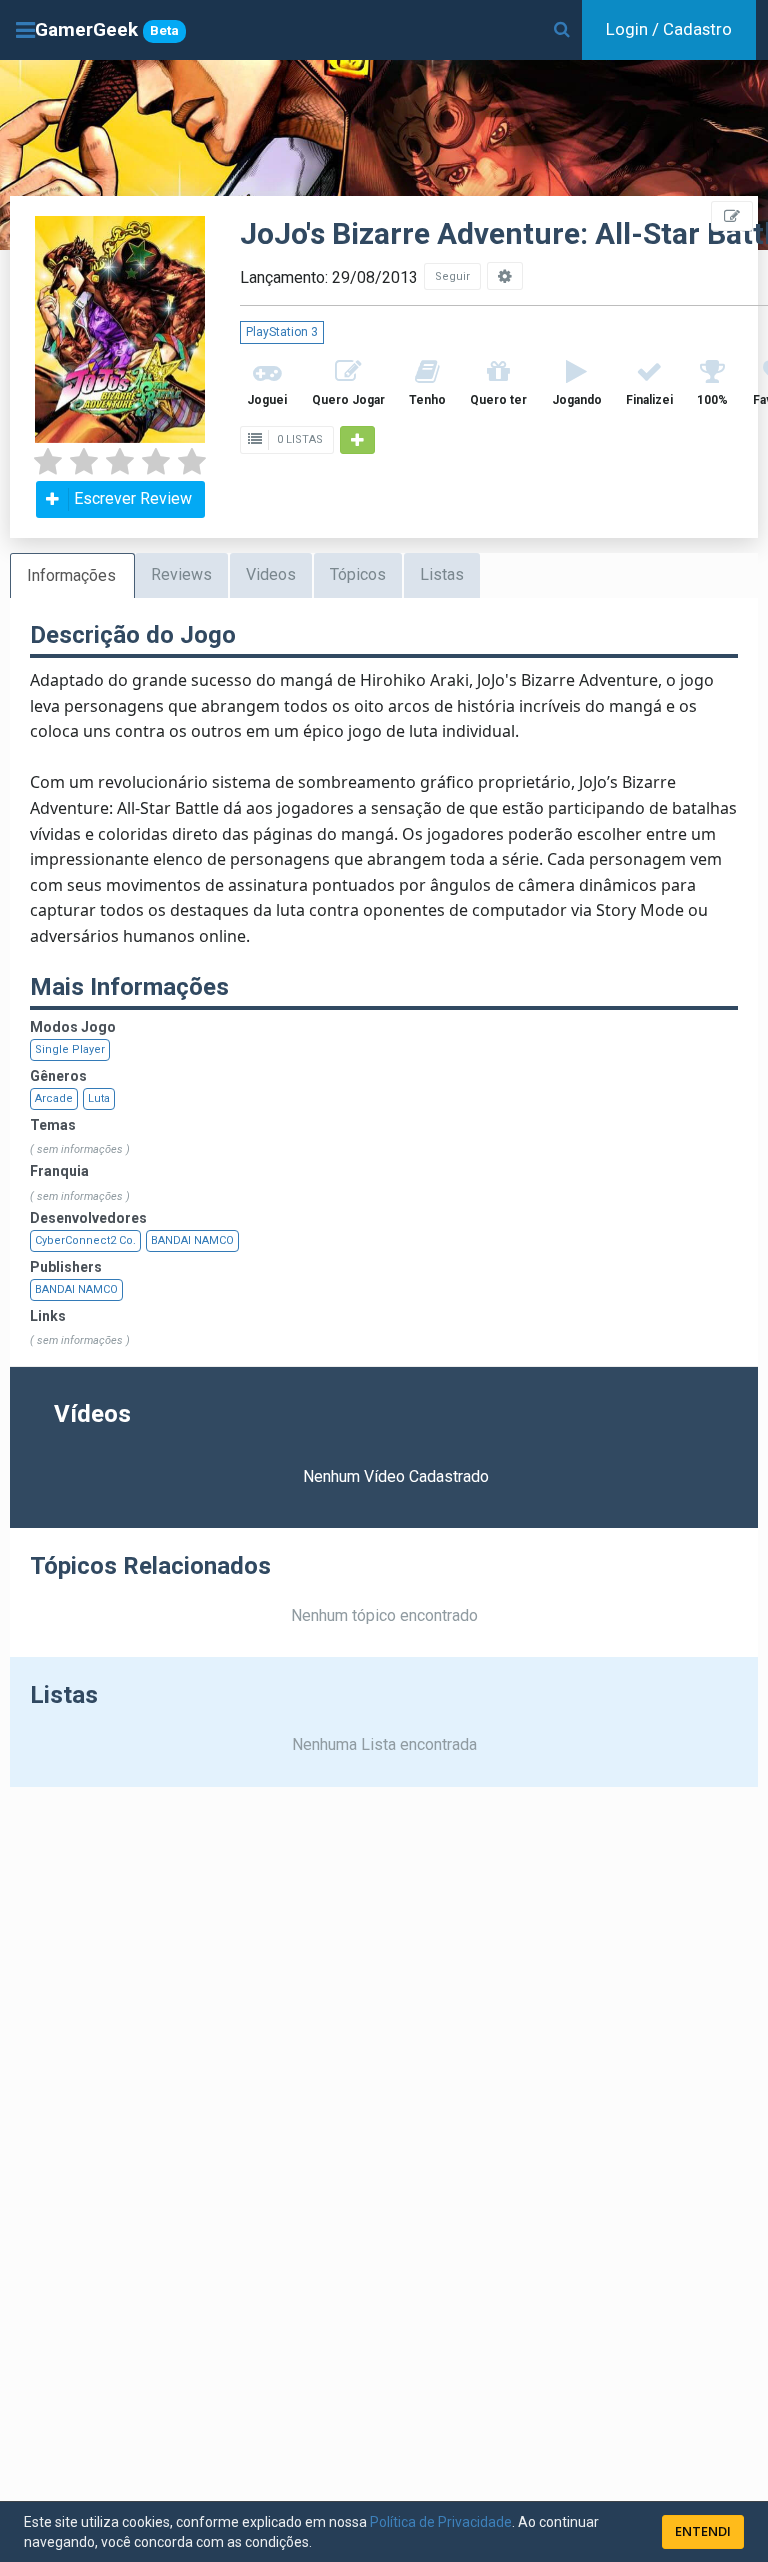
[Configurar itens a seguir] (505, 276)
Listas (442, 574)
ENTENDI (703, 2531)
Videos (271, 574)
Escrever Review (133, 498)
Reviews (181, 574)
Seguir (452, 276)
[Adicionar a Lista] (357, 440)
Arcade (54, 1098)
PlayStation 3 (282, 332)
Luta (99, 1098)
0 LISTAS (298, 439)
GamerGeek (107, 29)
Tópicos (358, 574)
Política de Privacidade (441, 2522)
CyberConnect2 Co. (85, 1240)
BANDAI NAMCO (192, 1240)
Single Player (70, 1049)
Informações (71, 575)
